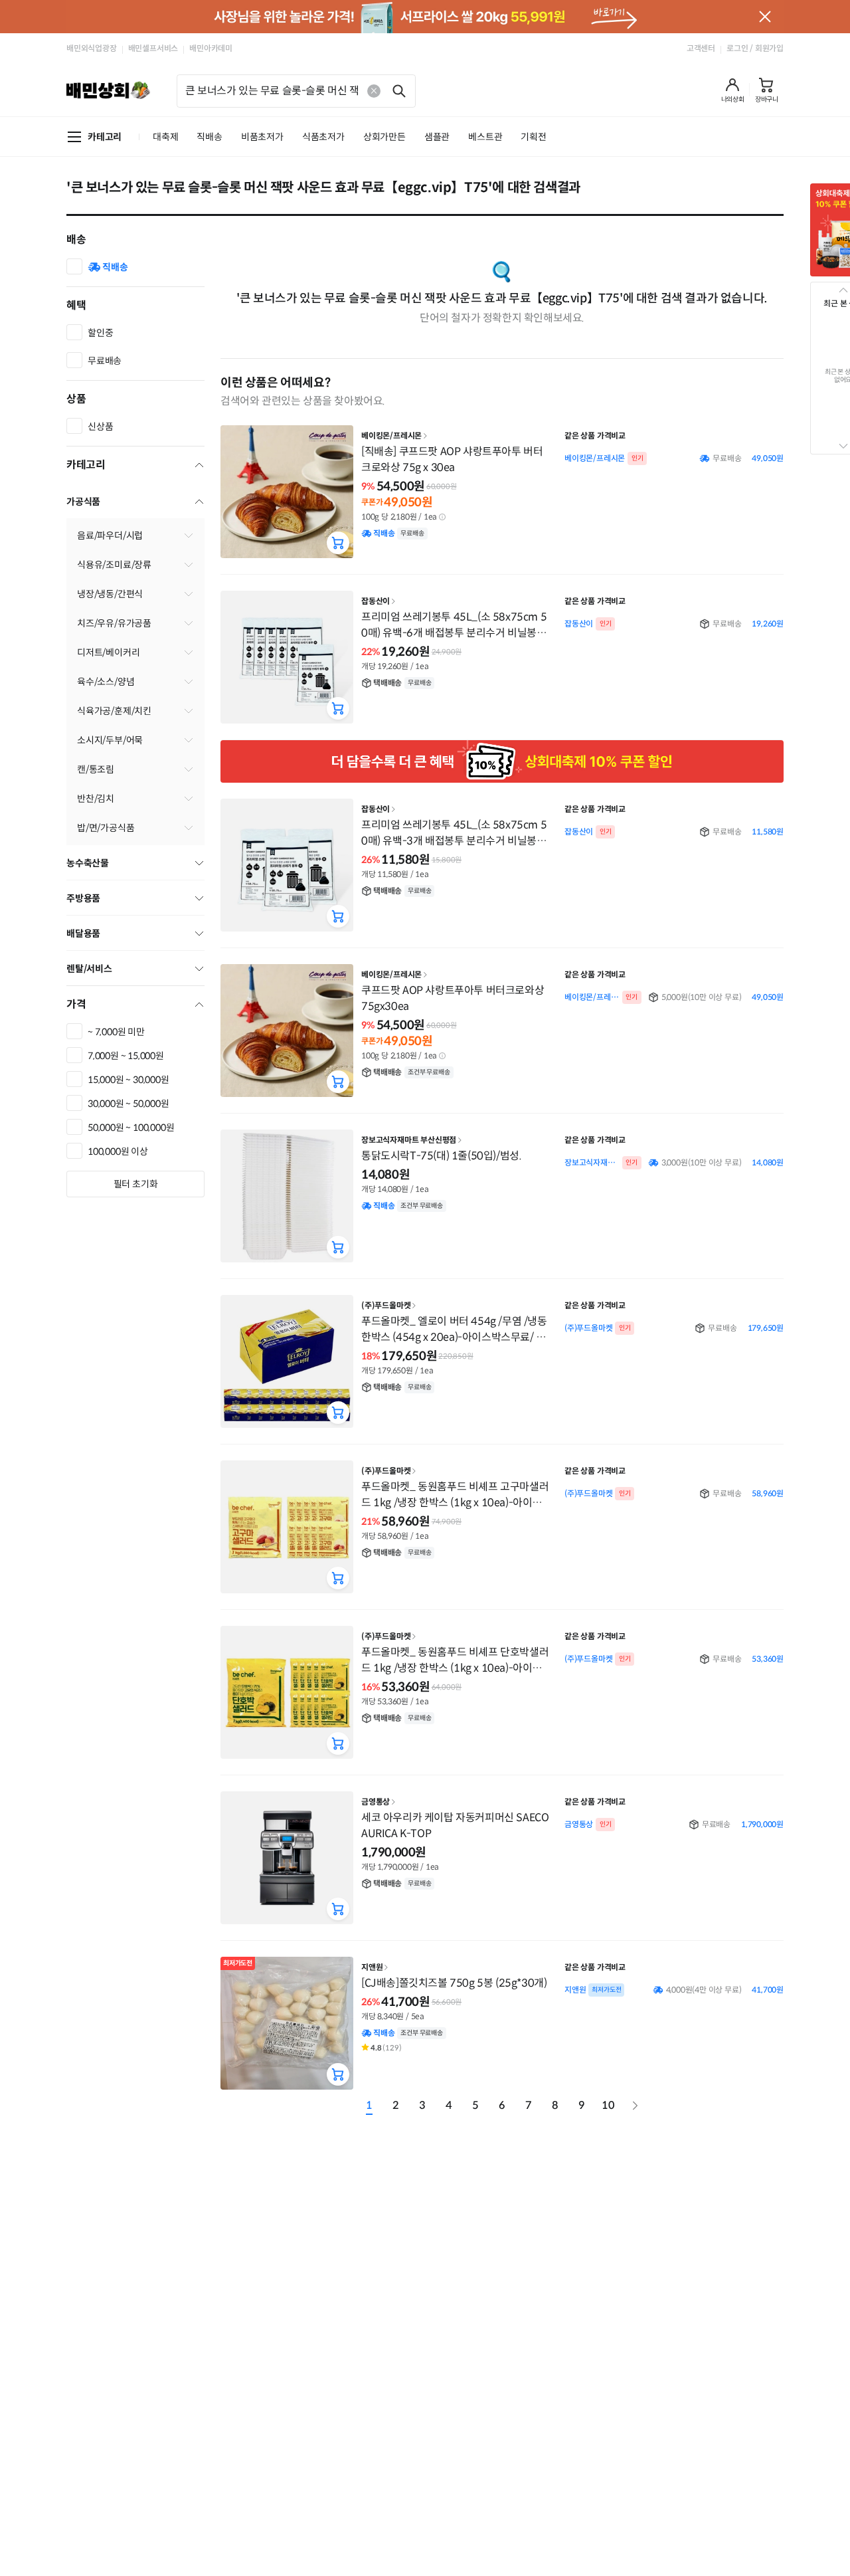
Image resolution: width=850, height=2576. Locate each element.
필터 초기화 (136, 1184)
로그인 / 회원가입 (755, 48)
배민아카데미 (211, 48)
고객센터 (701, 48)
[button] (733, 90)
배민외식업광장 (92, 48)
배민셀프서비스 (153, 48)
